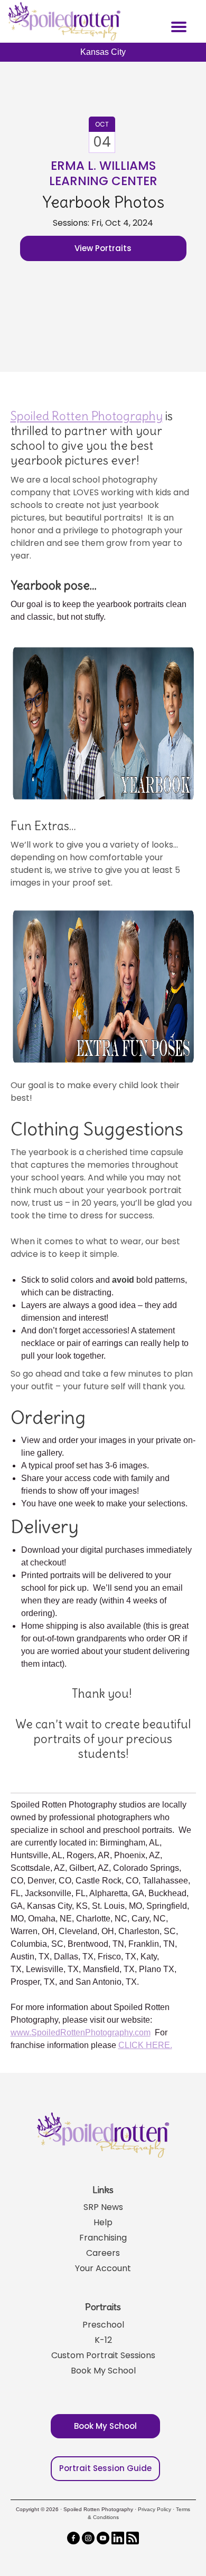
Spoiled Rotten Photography (87, 416)
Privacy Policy (154, 2509)
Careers (103, 2253)
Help (103, 2222)
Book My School (103, 2371)
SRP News (103, 2207)
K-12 (103, 2340)
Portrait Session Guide (105, 2468)
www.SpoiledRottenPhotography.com (81, 2032)
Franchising (103, 2238)
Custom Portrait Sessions (103, 2355)
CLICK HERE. (145, 2045)
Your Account (103, 2268)
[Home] (63, 21)
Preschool (103, 2325)
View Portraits (103, 248)
